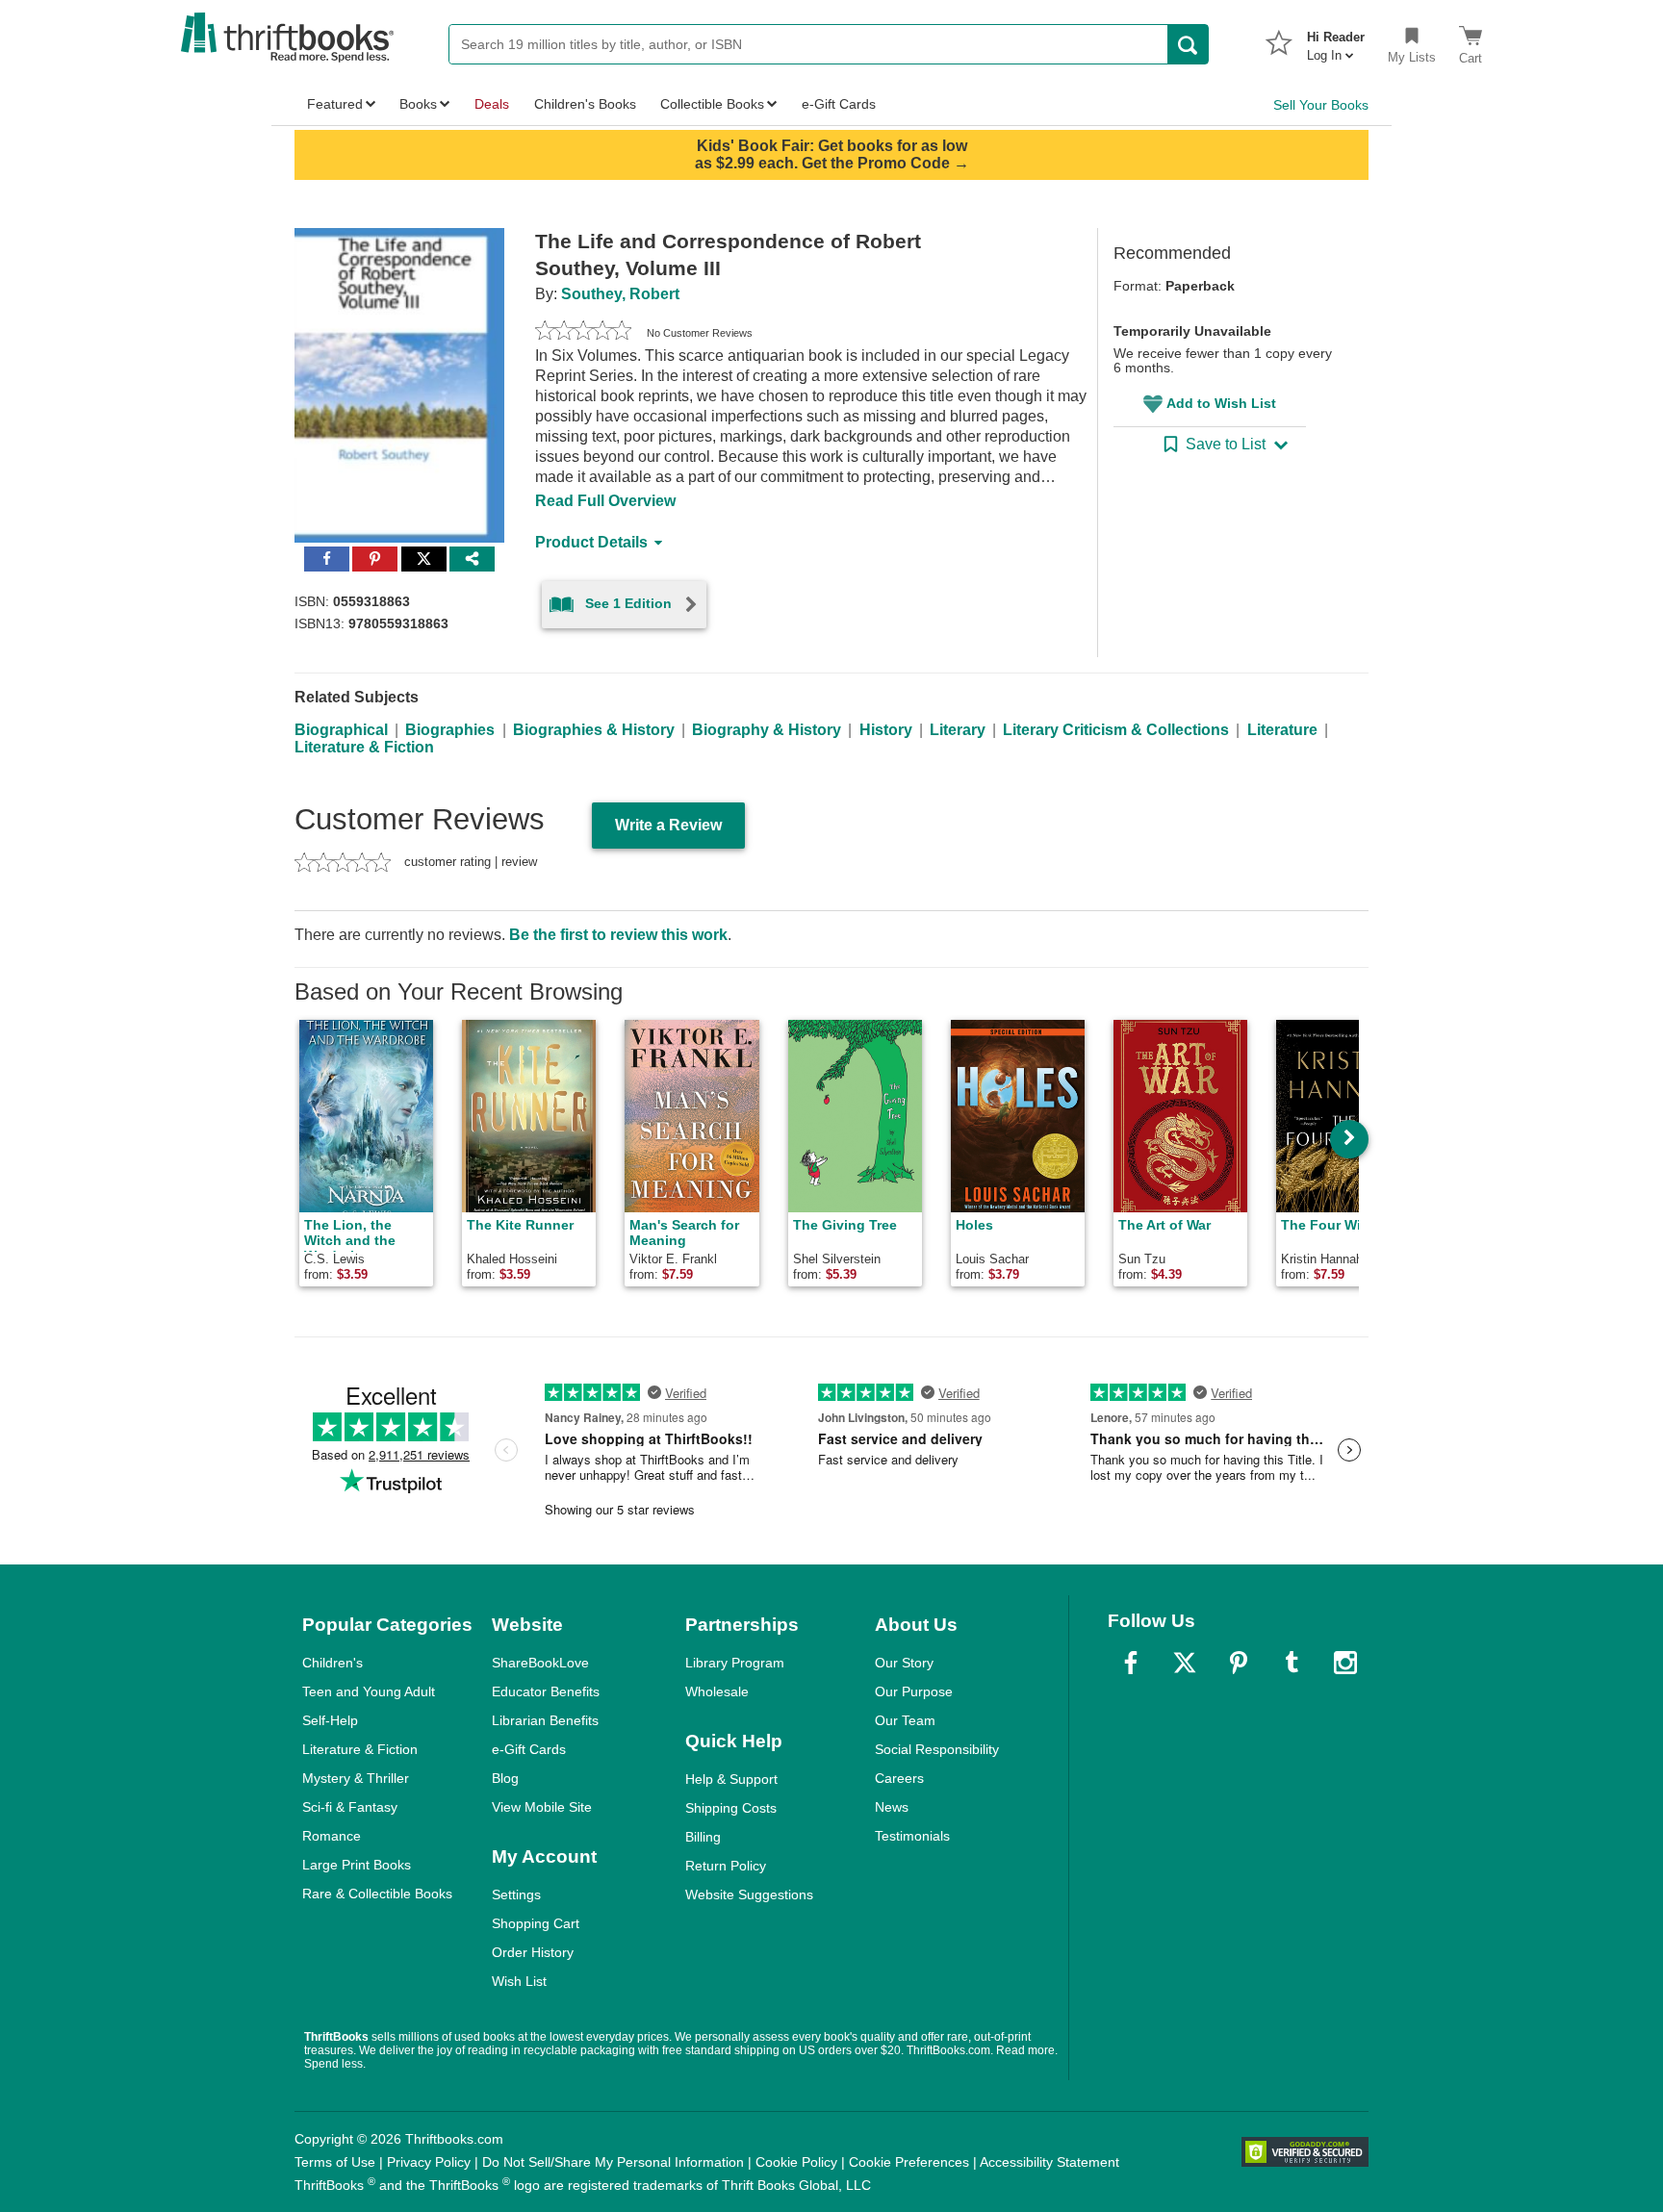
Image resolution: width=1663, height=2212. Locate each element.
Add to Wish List (1221, 403)
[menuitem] (1336, 40)
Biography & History (767, 730)
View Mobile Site (542, 1807)
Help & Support (731, 1779)
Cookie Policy (796, 2162)
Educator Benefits (546, 1691)
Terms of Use (335, 2162)
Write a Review (668, 825)
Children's (333, 1663)
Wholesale (717, 1691)
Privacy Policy (429, 2162)
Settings (516, 1894)
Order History (533, 1952)
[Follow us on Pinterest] (1239, 1663)
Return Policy (726, 1866)
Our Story (904, 1663)
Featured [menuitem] (335, 104)
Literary (958, 730)
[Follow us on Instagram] (1345, 1663)
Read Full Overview (605, 501)
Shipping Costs (731, 1808)
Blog (505, 1778)
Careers (899, 1778)
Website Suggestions (749, 1894)
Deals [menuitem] (492, 104)
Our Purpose (914, 1691)
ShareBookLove (540, 1663)
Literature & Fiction (364, 747)
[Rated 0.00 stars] (583, 333)
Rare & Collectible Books (377, 1894)
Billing (703, 1837)
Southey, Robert (620, 294)
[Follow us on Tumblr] (1292, 1663)
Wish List (519, 1981)
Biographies (450, 730)
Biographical (341, 730)
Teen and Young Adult (369, 1691)
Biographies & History (594, 730)
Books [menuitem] (418, 104)
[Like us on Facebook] (1131, 1663)
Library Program (735, 1663)
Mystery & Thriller (356, 1778)
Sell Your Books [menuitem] (1321, 105)
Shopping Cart (536, 1923)
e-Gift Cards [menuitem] (839, 104)
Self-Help (330, 1720)
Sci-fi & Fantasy (350, 1807)
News (892, 1807)
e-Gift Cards (529, 1749)
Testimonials (912, 1836)
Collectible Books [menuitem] (712, 104)
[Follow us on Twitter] (1185, 1663)
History (886, 730)
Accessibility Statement (1049, 2162)
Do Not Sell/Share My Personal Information (613, 2162)
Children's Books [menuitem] (585, 104)
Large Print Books (357, 1865)
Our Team (905, 1720)
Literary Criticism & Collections (1116, 730)
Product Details (591, 542)
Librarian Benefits (545, 1720)
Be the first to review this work (618, 935)
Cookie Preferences (909, 2162)
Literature (1282, 730)
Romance (332, 1836)
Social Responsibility (937, 1749)
